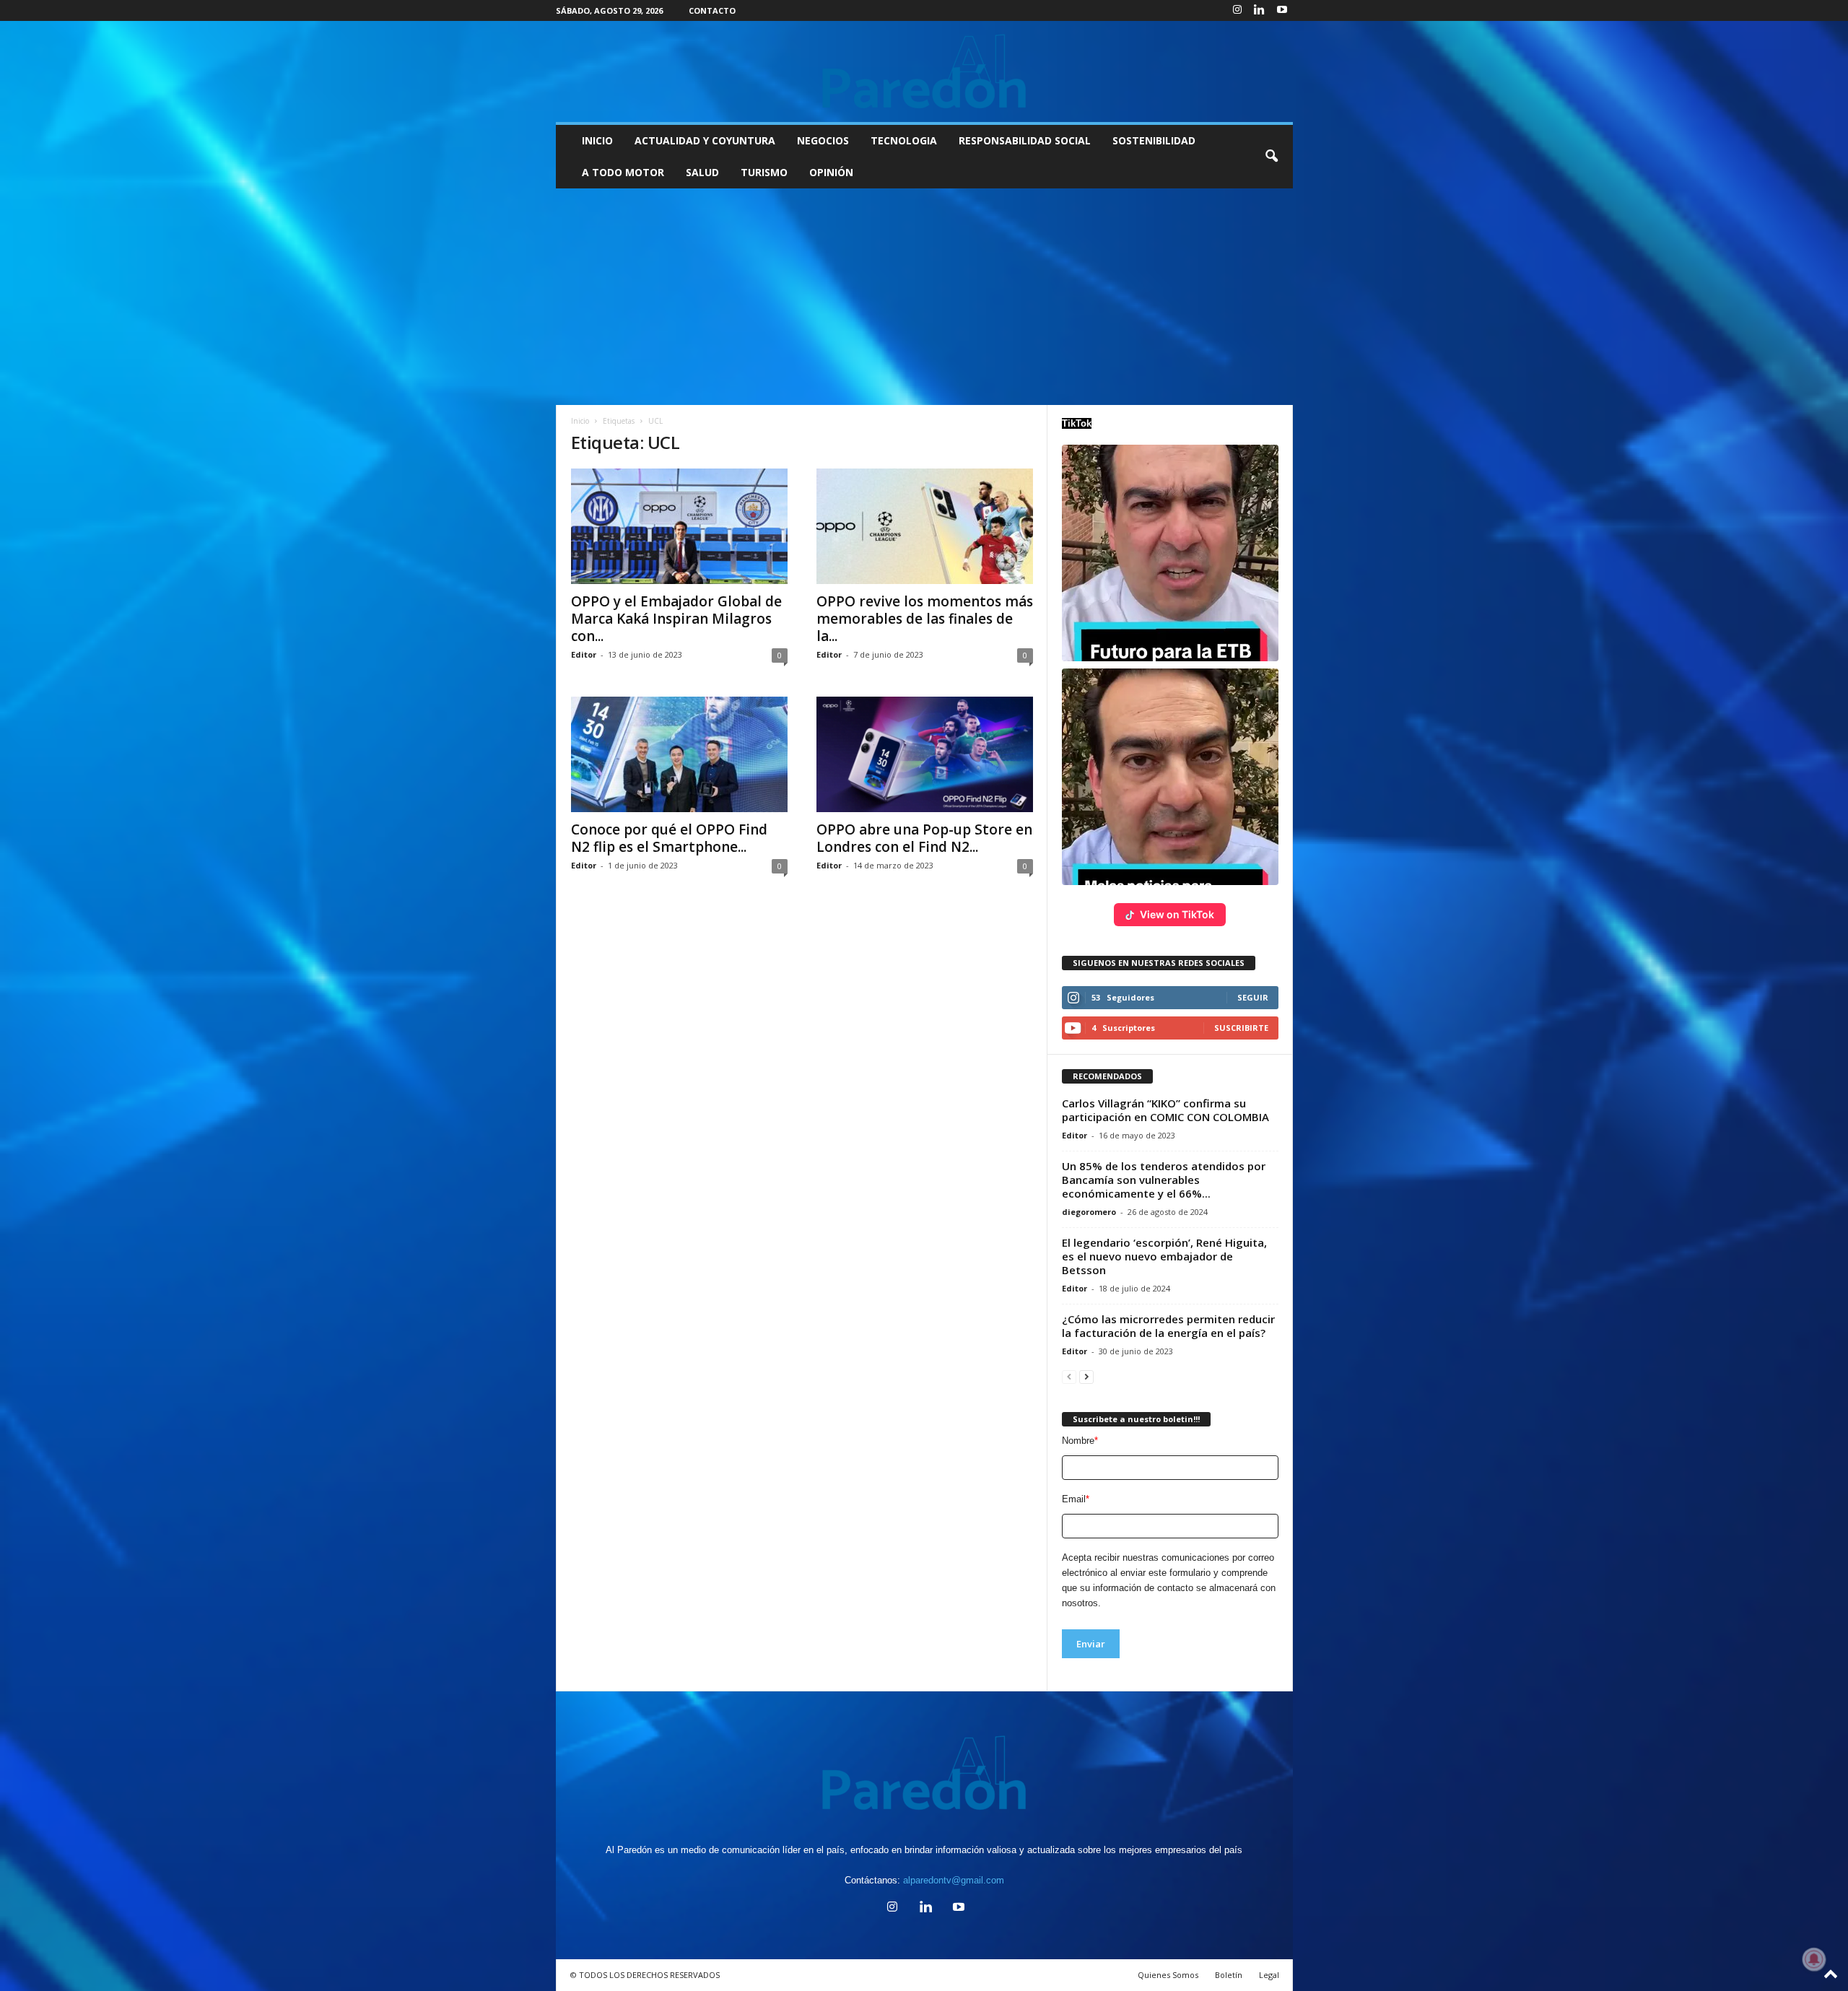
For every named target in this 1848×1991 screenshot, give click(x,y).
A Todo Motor (623, 172)
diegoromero (1089, 1212)
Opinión (831, 172)
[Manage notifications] (1814, 1959)
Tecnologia (904, 140)
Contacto (712, 10)
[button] (1271, 157)
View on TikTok (1177, 914)
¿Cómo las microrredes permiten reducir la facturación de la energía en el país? (1168, 1326)
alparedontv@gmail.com (954, 1880)
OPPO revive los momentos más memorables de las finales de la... (925, 619)
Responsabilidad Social (1025, 140)
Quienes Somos (1168, 1975)
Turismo (764, 172)
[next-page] (1086, 1376)
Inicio (597, 140)
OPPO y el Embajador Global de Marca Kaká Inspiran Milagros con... (676, 619)
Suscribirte (1241, 1028)
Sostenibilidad (1154, 140)
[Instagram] (1237, 10)
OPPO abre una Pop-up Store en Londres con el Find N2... (924, 838)
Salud (702, 172)
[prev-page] (1069, 1376)
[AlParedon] (924, 71)
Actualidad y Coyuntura (705, 140)
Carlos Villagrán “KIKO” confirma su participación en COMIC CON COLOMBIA (1165, 1110)
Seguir (1253, 997)
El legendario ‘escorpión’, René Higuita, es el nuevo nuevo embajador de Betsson (1164, 1256)
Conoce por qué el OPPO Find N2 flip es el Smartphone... (669, 838)
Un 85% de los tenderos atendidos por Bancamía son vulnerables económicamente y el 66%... (1164, 1180)
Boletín (1229, 1975)
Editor (584, 654)
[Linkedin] (1260, 10)
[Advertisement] (924, 297)
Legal (1269, 1975)
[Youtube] (1282, 10)
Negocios (823, 140)
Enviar (1091, 1644)
